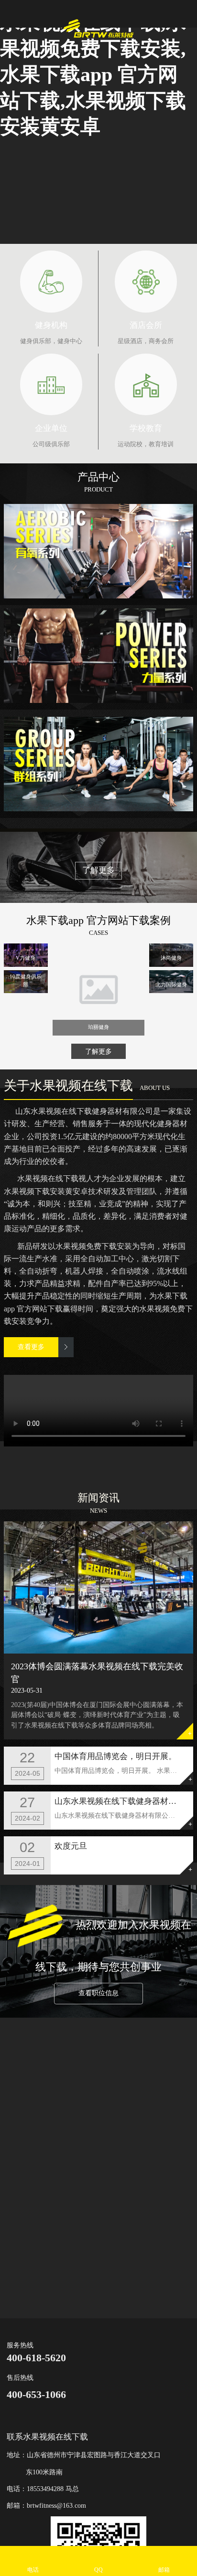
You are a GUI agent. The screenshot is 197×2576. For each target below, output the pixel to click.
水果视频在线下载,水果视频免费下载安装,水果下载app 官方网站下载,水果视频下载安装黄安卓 (93, 74)
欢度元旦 (71, 1846)
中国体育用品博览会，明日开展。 (115, 1756)
